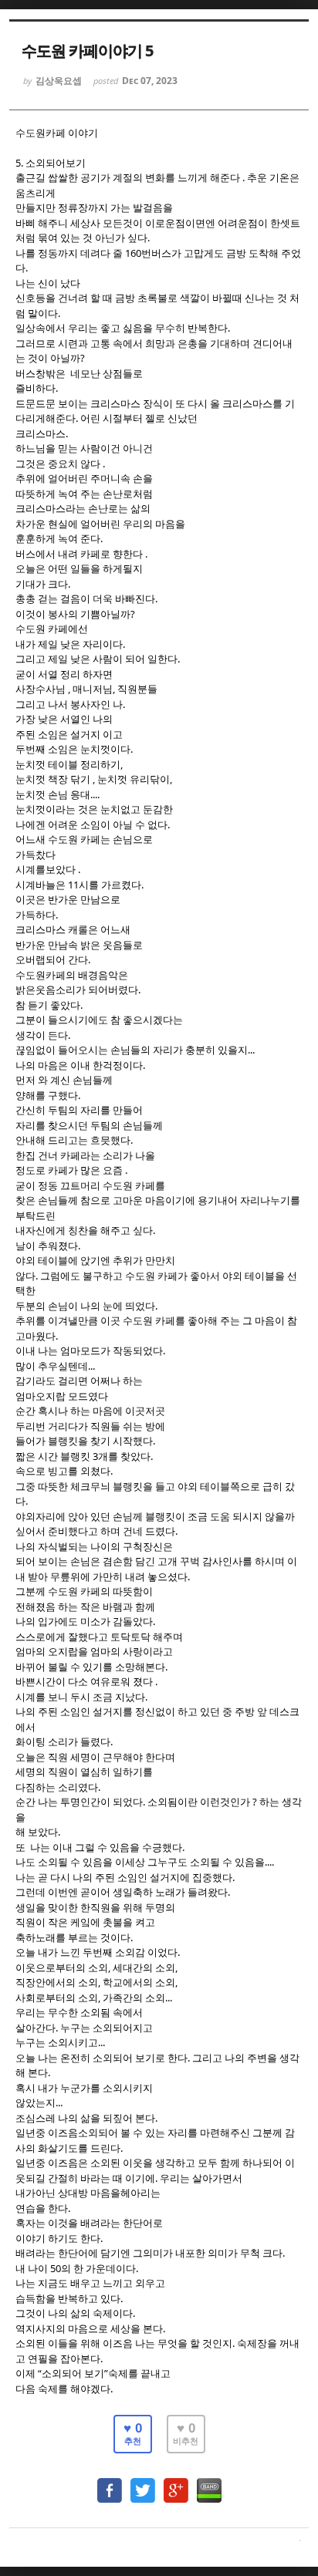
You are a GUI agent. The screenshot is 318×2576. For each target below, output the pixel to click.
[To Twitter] (143, 2483)
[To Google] (176, 2483)
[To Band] (209, 2483)
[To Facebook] (110, 2483)
